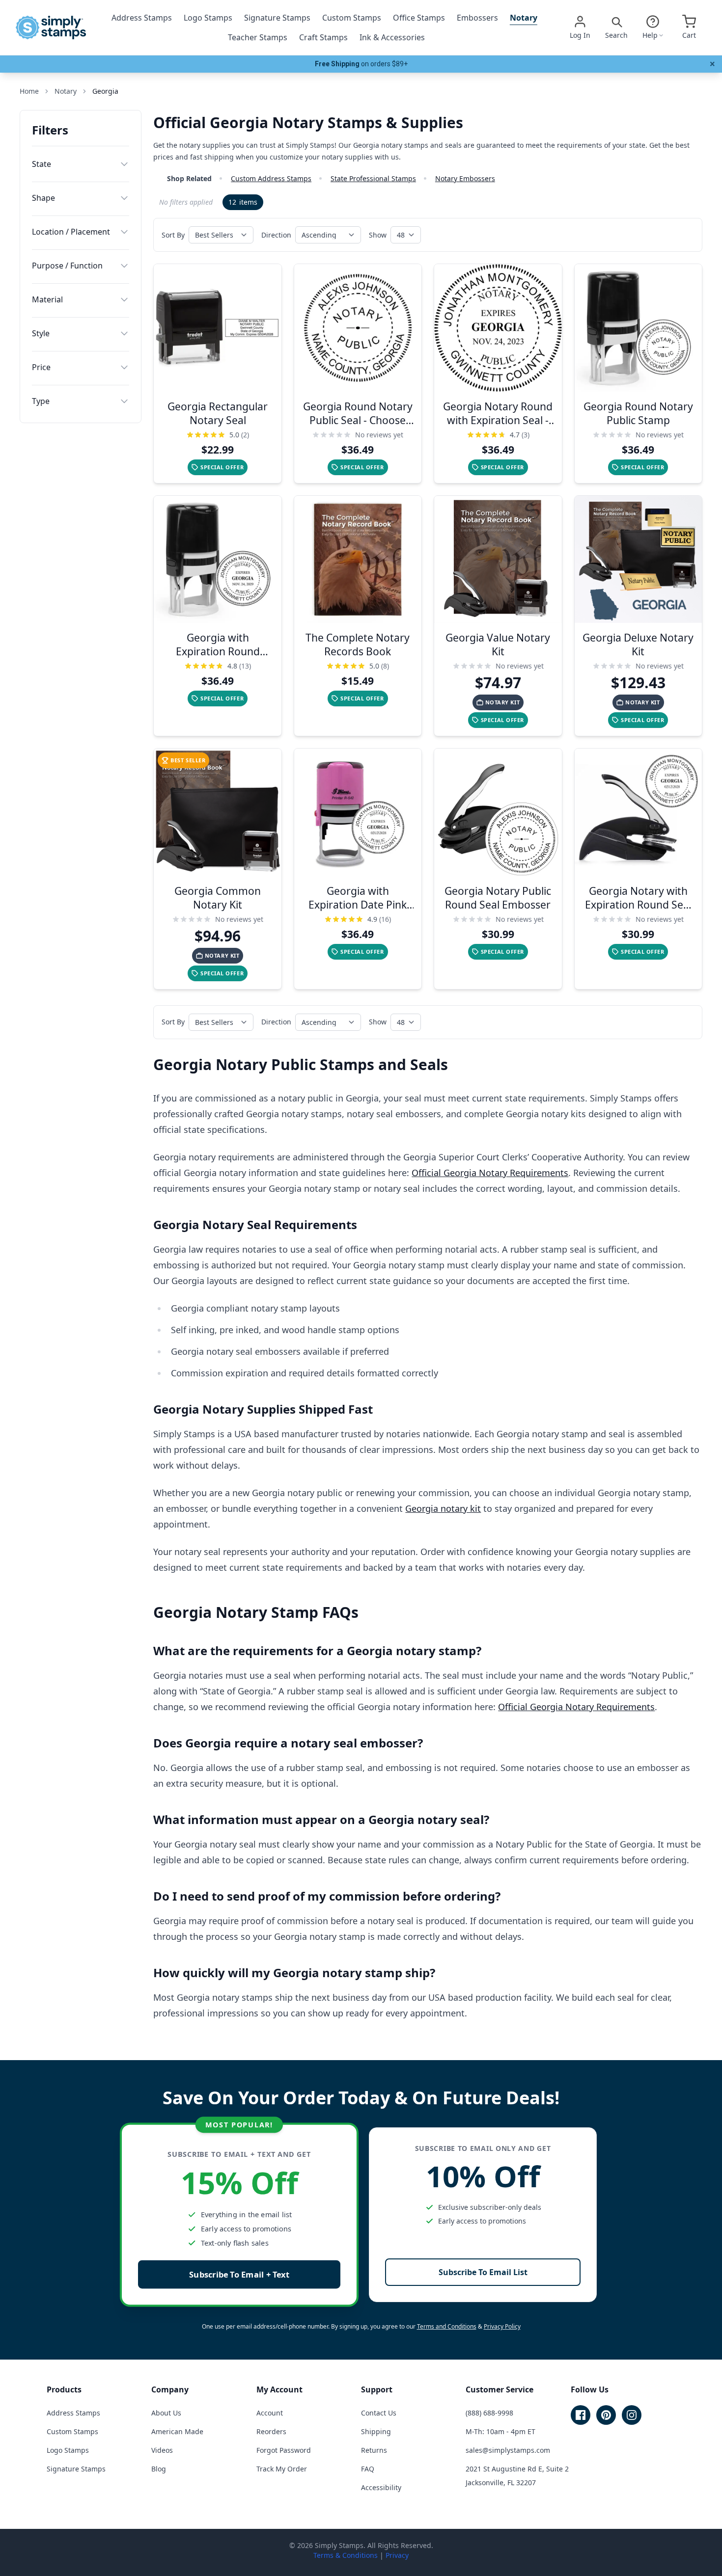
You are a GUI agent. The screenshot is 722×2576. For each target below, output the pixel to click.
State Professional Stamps (373, 178)
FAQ (368, 2469)
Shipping (376, 2431)
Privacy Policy (502, 2326)
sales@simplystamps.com (508, 2450)
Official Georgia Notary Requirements (490, 1173)
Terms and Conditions (447, 2326)
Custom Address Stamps (271, 178)
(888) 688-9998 (489, 2413)
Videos (162, 2450)
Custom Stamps (352, 18)
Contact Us (379, 2413)
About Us (166, 2413)
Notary (524, 18)
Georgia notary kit (443, 1508)
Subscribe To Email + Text (239, 2274)
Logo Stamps (208, 18)
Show (378, 235)
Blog (159, 2469)
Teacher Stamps (258, 37)
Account (270, 2413)
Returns (374, 2450)
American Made (177, 2431)
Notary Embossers (465, 178)
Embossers (477, 18)
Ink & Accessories (392, 37)
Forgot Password (284, 2450)
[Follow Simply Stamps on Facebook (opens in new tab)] (581, 2415)
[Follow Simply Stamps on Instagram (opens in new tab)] (632, 2415)
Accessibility (381, 2487)
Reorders (271, 2431)
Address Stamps (142, 18)
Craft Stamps (323, 37)
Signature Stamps (277, 18)
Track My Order (282, 2469)
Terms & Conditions (346, 2555)
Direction (276, 235)
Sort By (173, 235)
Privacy (397, 2555)
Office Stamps (419, 18)
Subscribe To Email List (483, 2272)
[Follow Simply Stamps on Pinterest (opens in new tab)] (606, 2415)
